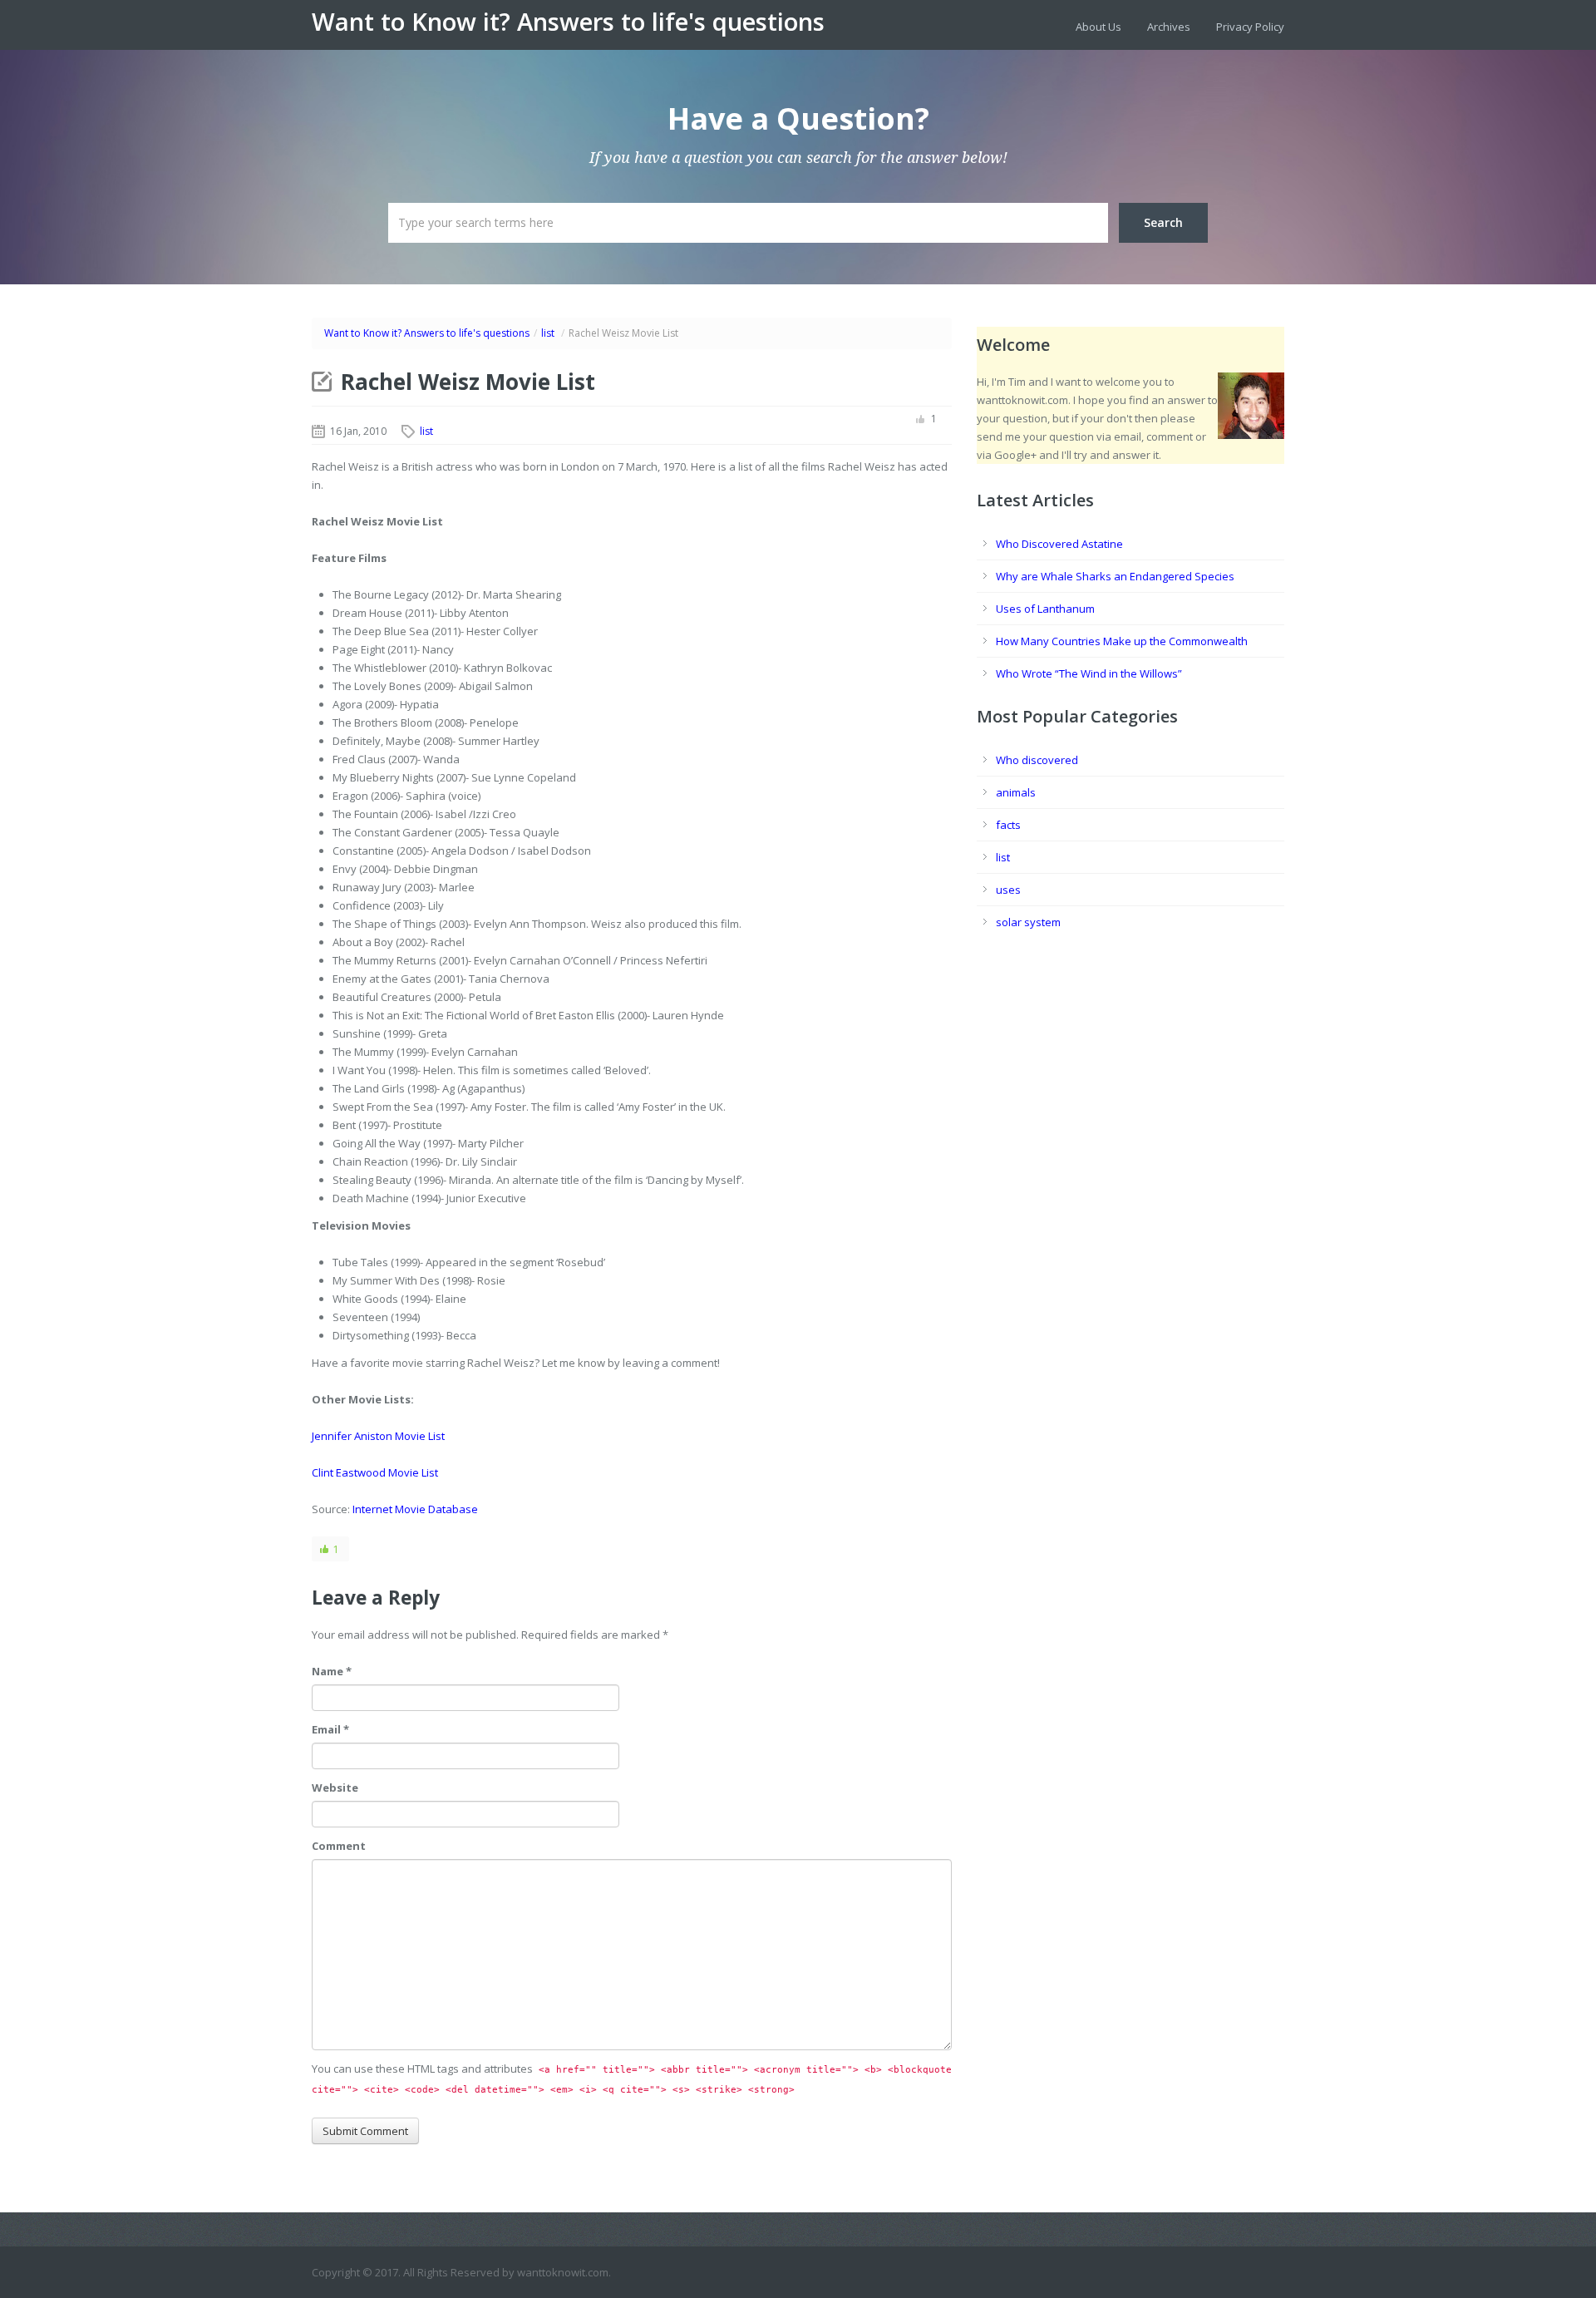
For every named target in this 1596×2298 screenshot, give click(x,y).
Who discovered (1037, 760)
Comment (339, 1846)
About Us (1098, 27)
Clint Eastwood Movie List (375, 1472)
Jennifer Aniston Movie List (378, 1436)
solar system (1028, 922)
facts (1008, 825)
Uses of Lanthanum (1045, 609)
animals (1016, 792)
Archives (1169, 27)
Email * (330, 1729)
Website (335, 1788)
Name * (332, 1671)
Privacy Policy (1250, 27)
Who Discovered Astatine (1059, 544)
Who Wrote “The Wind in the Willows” (1089, 673)
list (548, 333)
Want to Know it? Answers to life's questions (568, 22)
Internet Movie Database (415, 1509)
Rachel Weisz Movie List (468, 382)
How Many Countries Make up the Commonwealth (1122, 641)
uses (1008, 890)
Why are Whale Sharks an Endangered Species (1115, 576)
